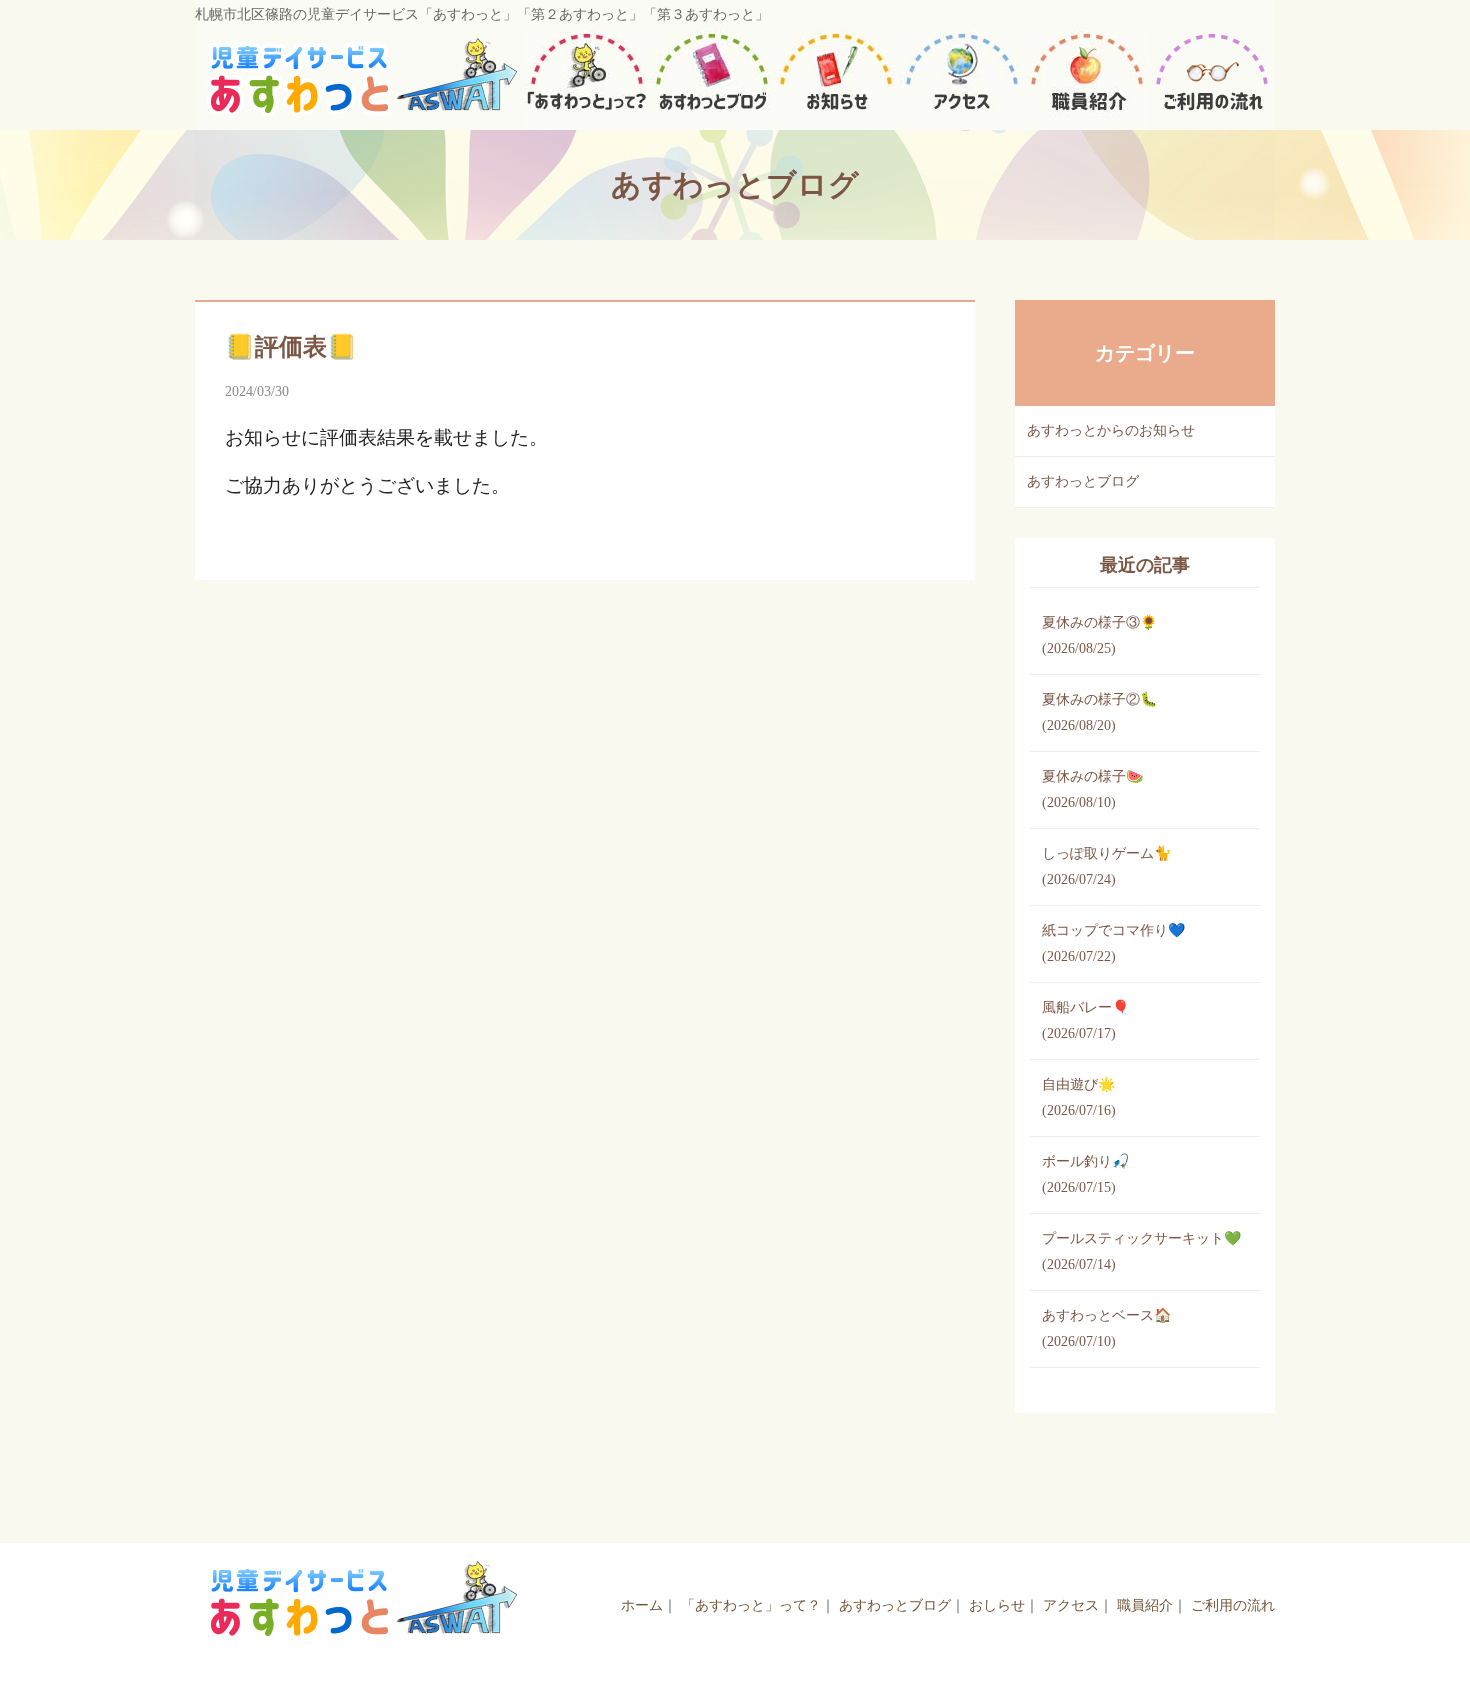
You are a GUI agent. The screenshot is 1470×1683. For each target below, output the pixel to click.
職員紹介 (1145, 1605)
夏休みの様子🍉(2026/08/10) (1092, 789)
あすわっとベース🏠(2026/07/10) (1106, 1328)
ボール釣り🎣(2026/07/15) (1085, 1174)
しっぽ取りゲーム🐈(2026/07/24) (1106, 866)
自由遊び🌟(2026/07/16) (1079, 1097)
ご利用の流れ (1233, 1605)
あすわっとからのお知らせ (1111, 430)
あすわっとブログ (1083, 481)
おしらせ (997, 1605)
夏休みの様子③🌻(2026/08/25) (1099, 635)
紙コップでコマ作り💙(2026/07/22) (1113, 943)
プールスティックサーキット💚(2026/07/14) (1141, 1251)
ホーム (642, 1605)
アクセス (1071, 1605)
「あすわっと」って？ (751, 1605)
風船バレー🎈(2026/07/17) (1085, 1020)
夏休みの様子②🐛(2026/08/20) (1099, 712)
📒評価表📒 (291, 347)
